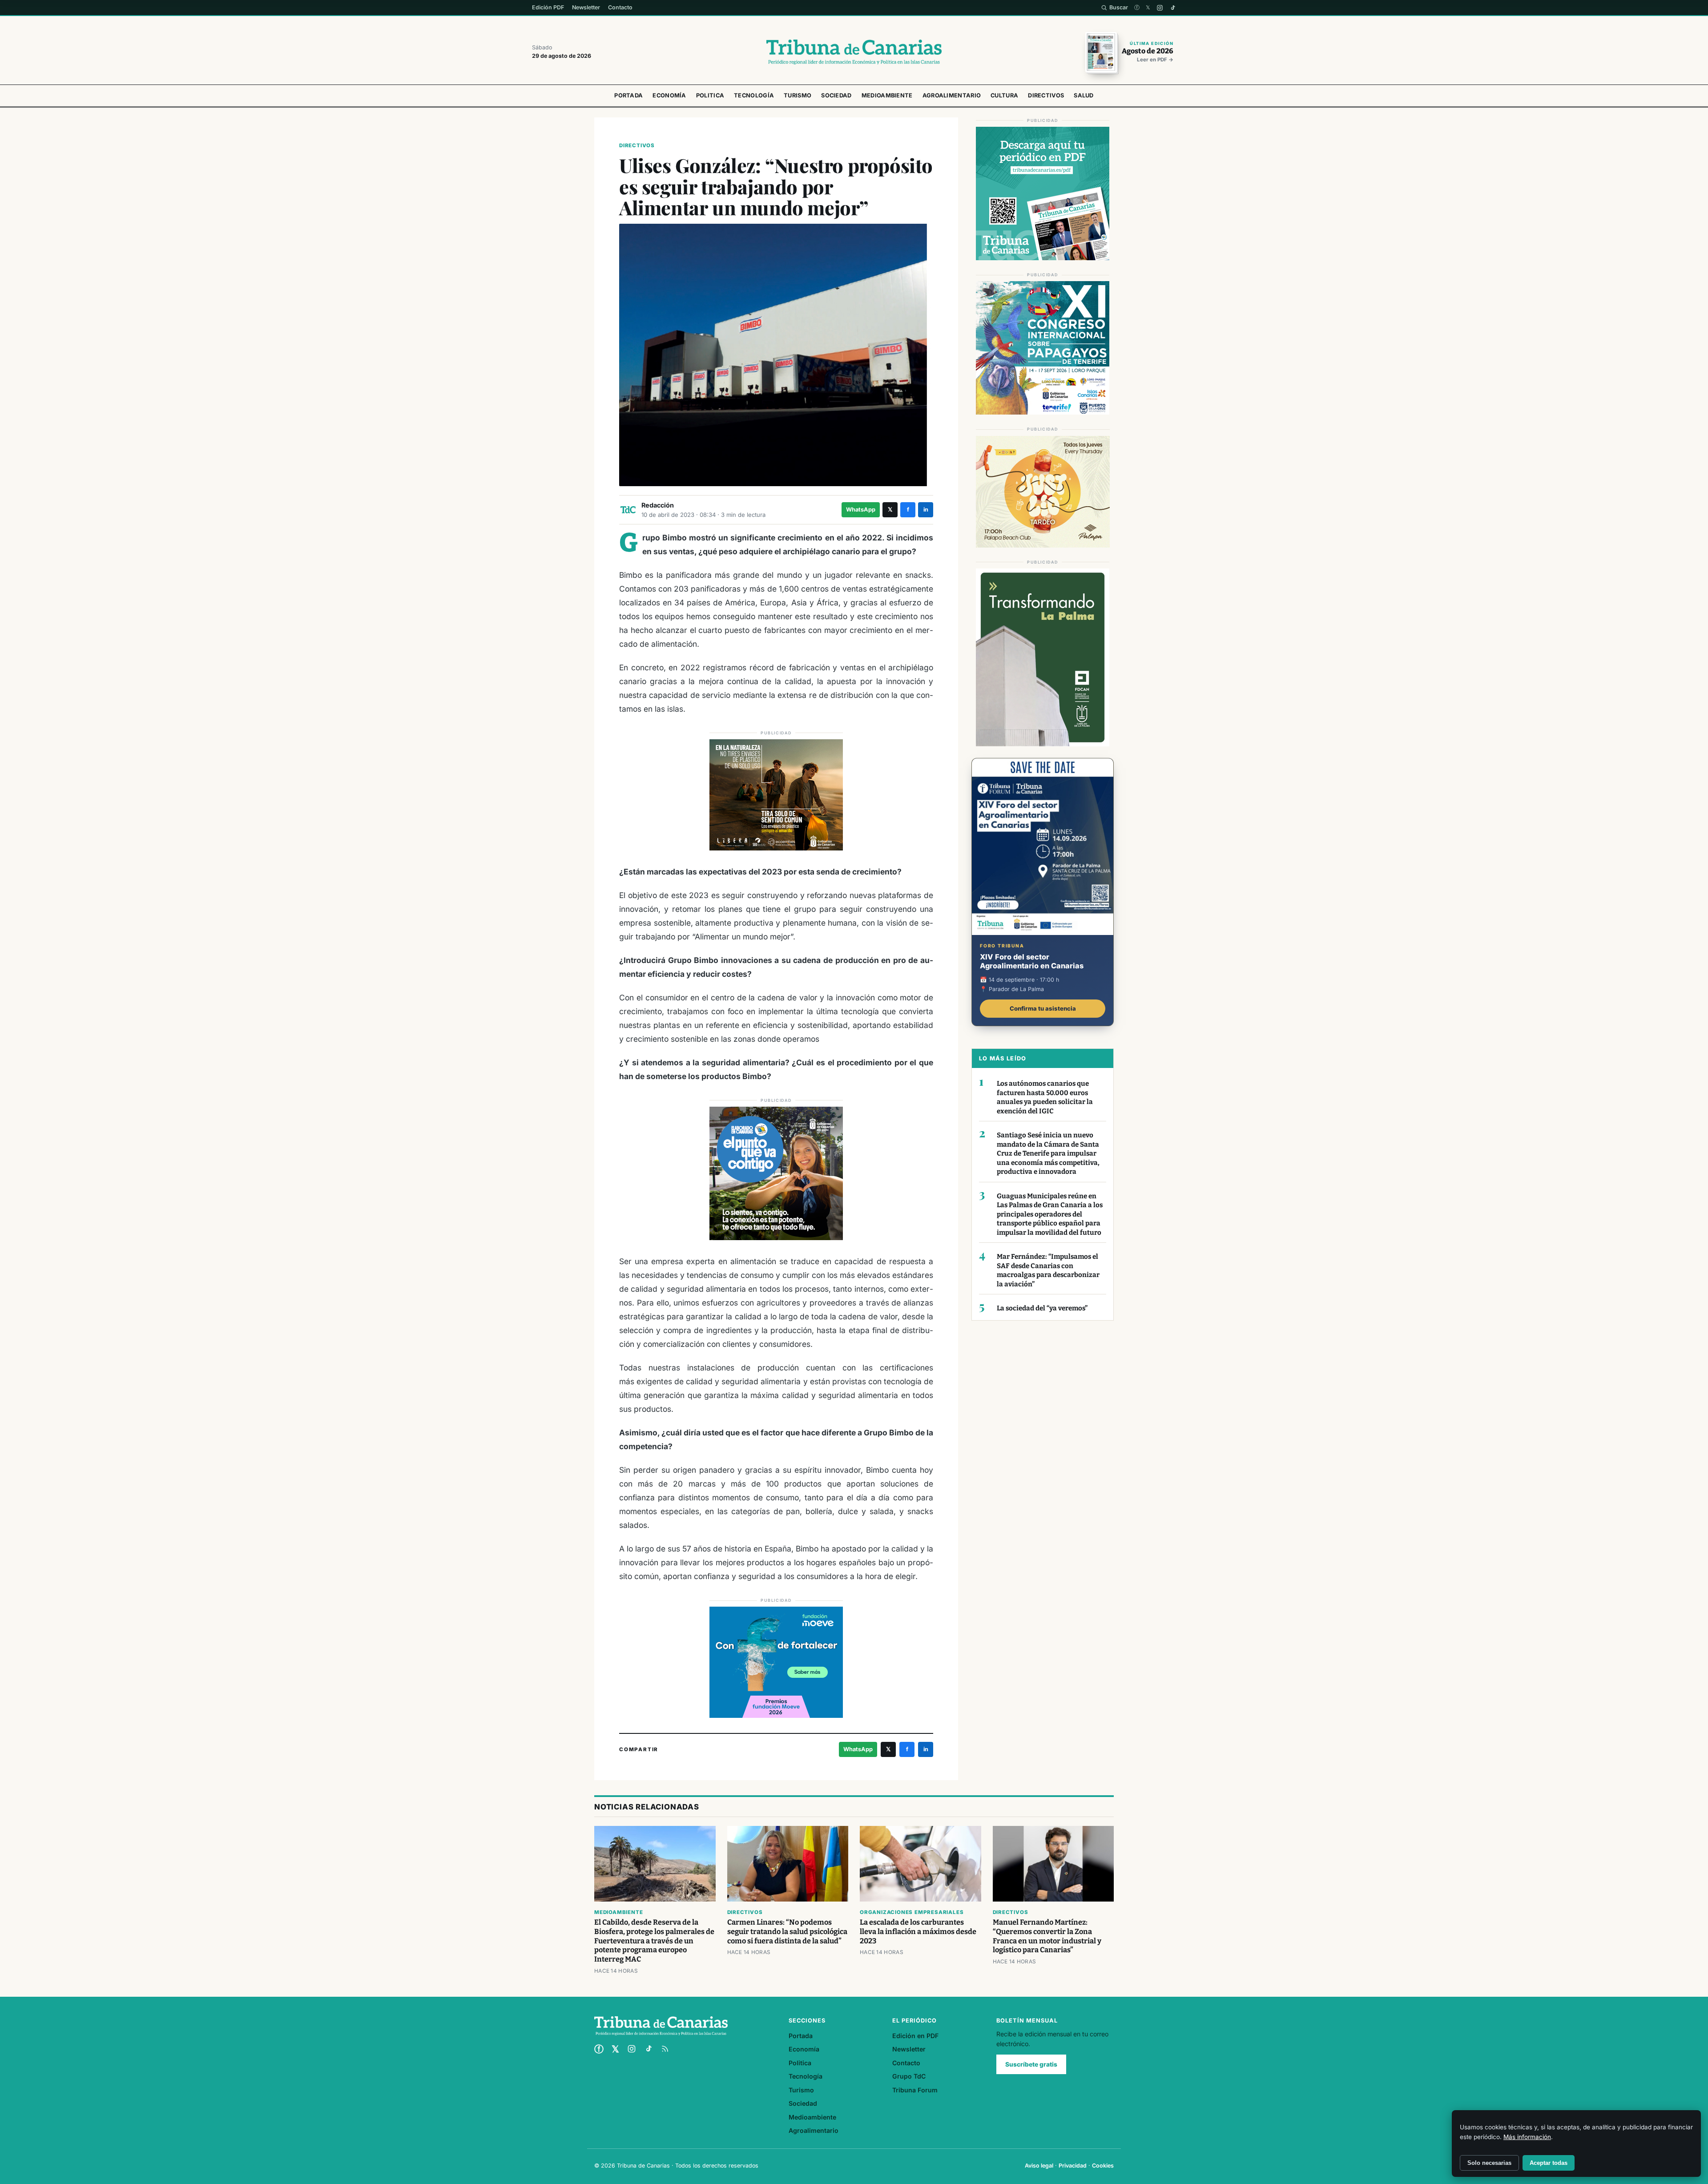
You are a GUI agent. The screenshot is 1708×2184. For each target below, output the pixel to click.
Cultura (1004, 95)
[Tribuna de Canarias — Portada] (854, 52)
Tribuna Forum (915, 2090)
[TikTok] (1173, 8)
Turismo (798, 95)
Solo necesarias (1489, 2163)
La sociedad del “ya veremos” (1042, 1308)
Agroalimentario (952, 95)
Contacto (620, 7)
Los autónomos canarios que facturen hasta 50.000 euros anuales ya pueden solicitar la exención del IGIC (1045, 1097)
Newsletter (586, 7)
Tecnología (754, 95)
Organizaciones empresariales (912, 1912)
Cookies (1103, 2166)
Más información (1527, 2137)
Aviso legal (1039, 2166)
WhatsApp (861, 510)
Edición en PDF (915, 2036)
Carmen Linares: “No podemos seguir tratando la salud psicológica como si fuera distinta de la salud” (787, 1932)
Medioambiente (887, 95)
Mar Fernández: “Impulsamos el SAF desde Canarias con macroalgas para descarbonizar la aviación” (1048, 1270)
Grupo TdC (909, 2076)
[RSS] (665, 2049)
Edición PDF (548, 7)
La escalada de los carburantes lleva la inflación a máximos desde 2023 (918, 1932)
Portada (628, 95)
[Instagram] (1160, 8)
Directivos (1046, 95)
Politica (710, 95)
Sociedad (836, 95)
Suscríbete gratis (1031, 2064)
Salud (1084, 95)
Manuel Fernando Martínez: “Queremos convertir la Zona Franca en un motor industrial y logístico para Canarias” (1047, 1936)
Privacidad (1073, 2166)
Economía (669, 95)
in (926, 510)
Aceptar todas (1549, 2163)
